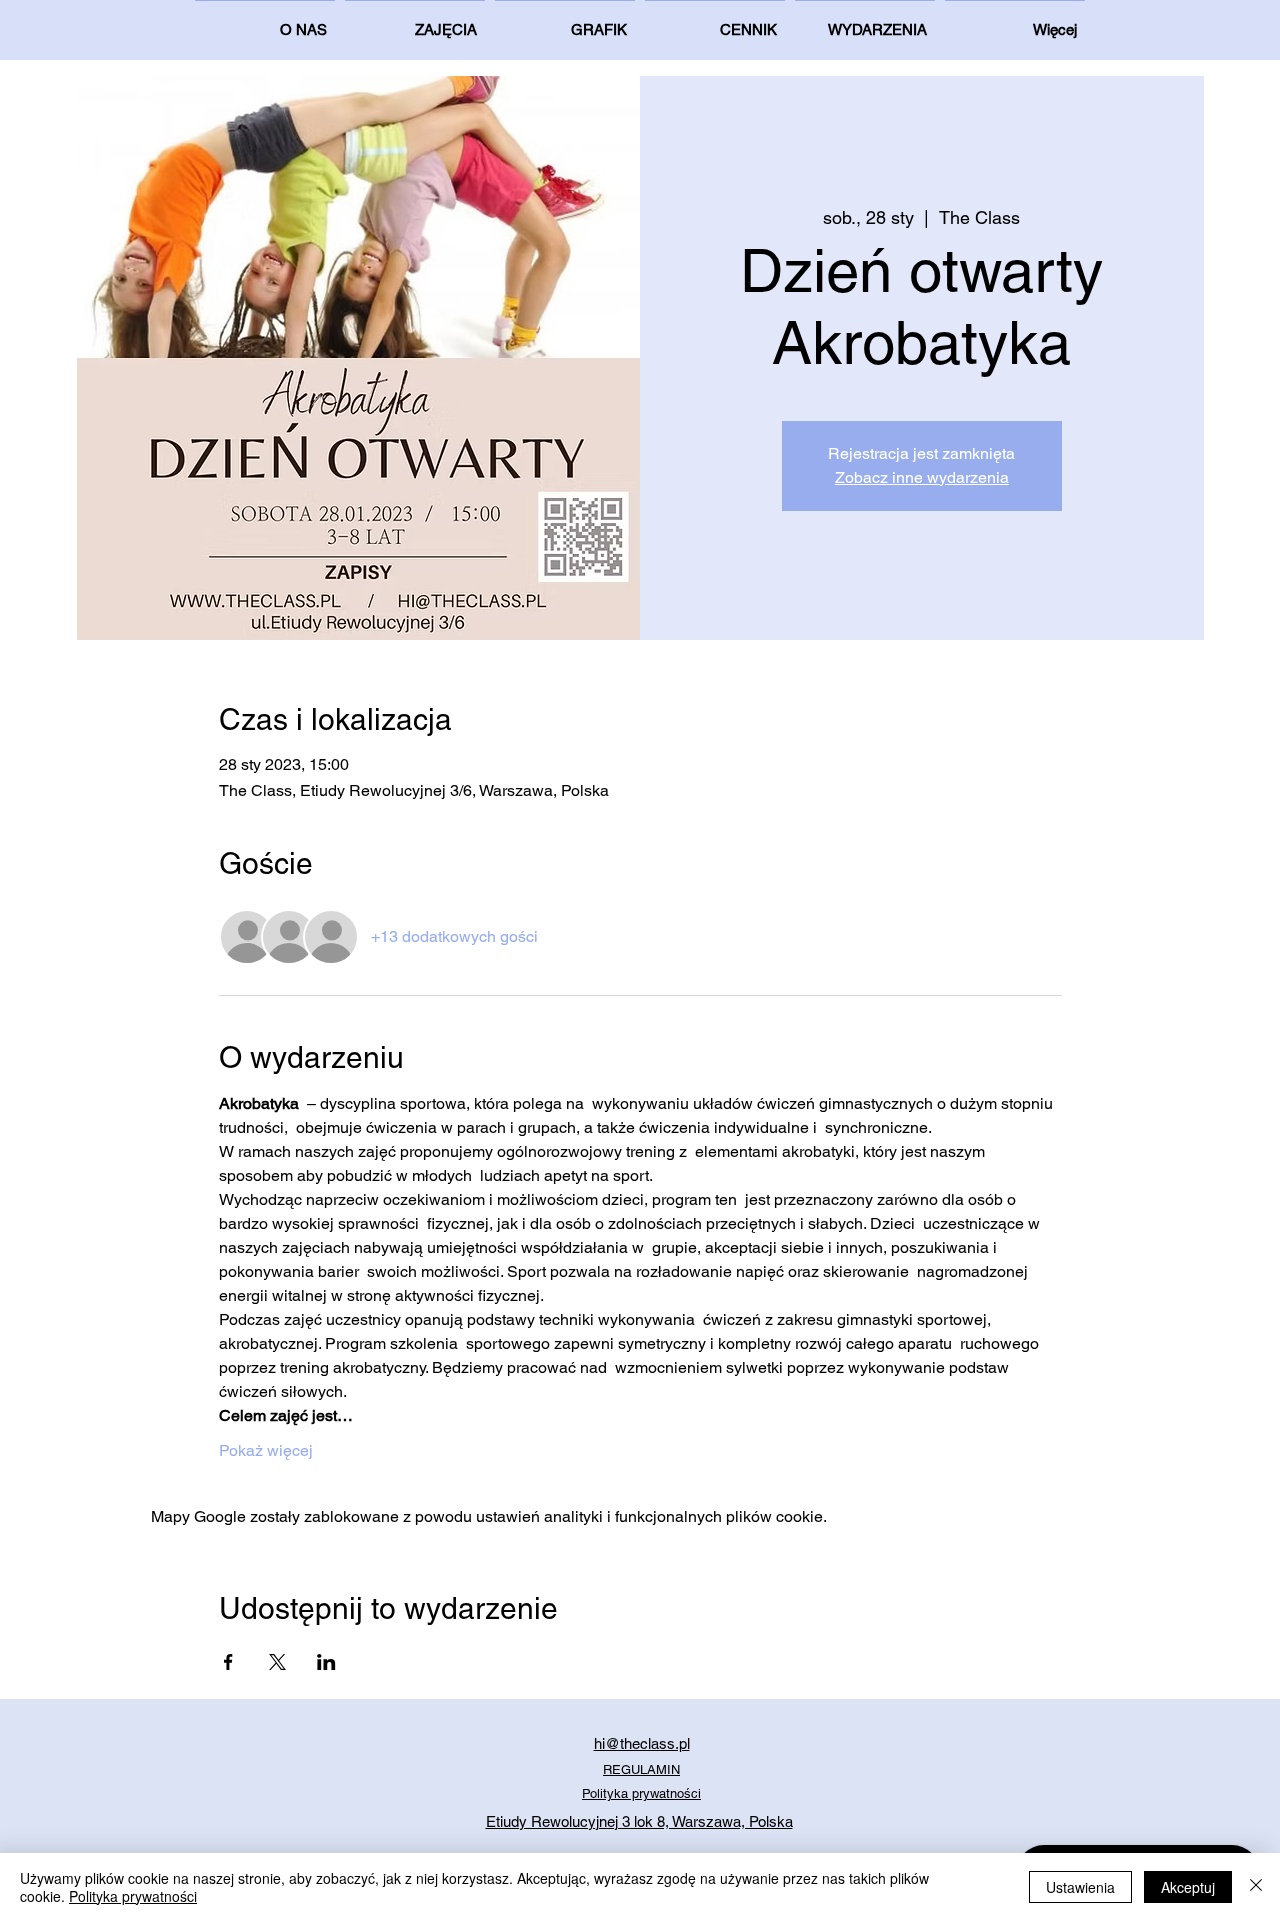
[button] (1015, 21)
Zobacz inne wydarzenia (922, 477)
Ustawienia (1080, 1887)
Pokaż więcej (266, 1450)
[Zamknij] (1256, 1887)
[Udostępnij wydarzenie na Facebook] (228, 1662)
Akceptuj (1188, 1887)
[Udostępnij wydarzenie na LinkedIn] (326, 1662)
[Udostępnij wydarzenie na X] (277, 1662)
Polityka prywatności (133, 1896)
